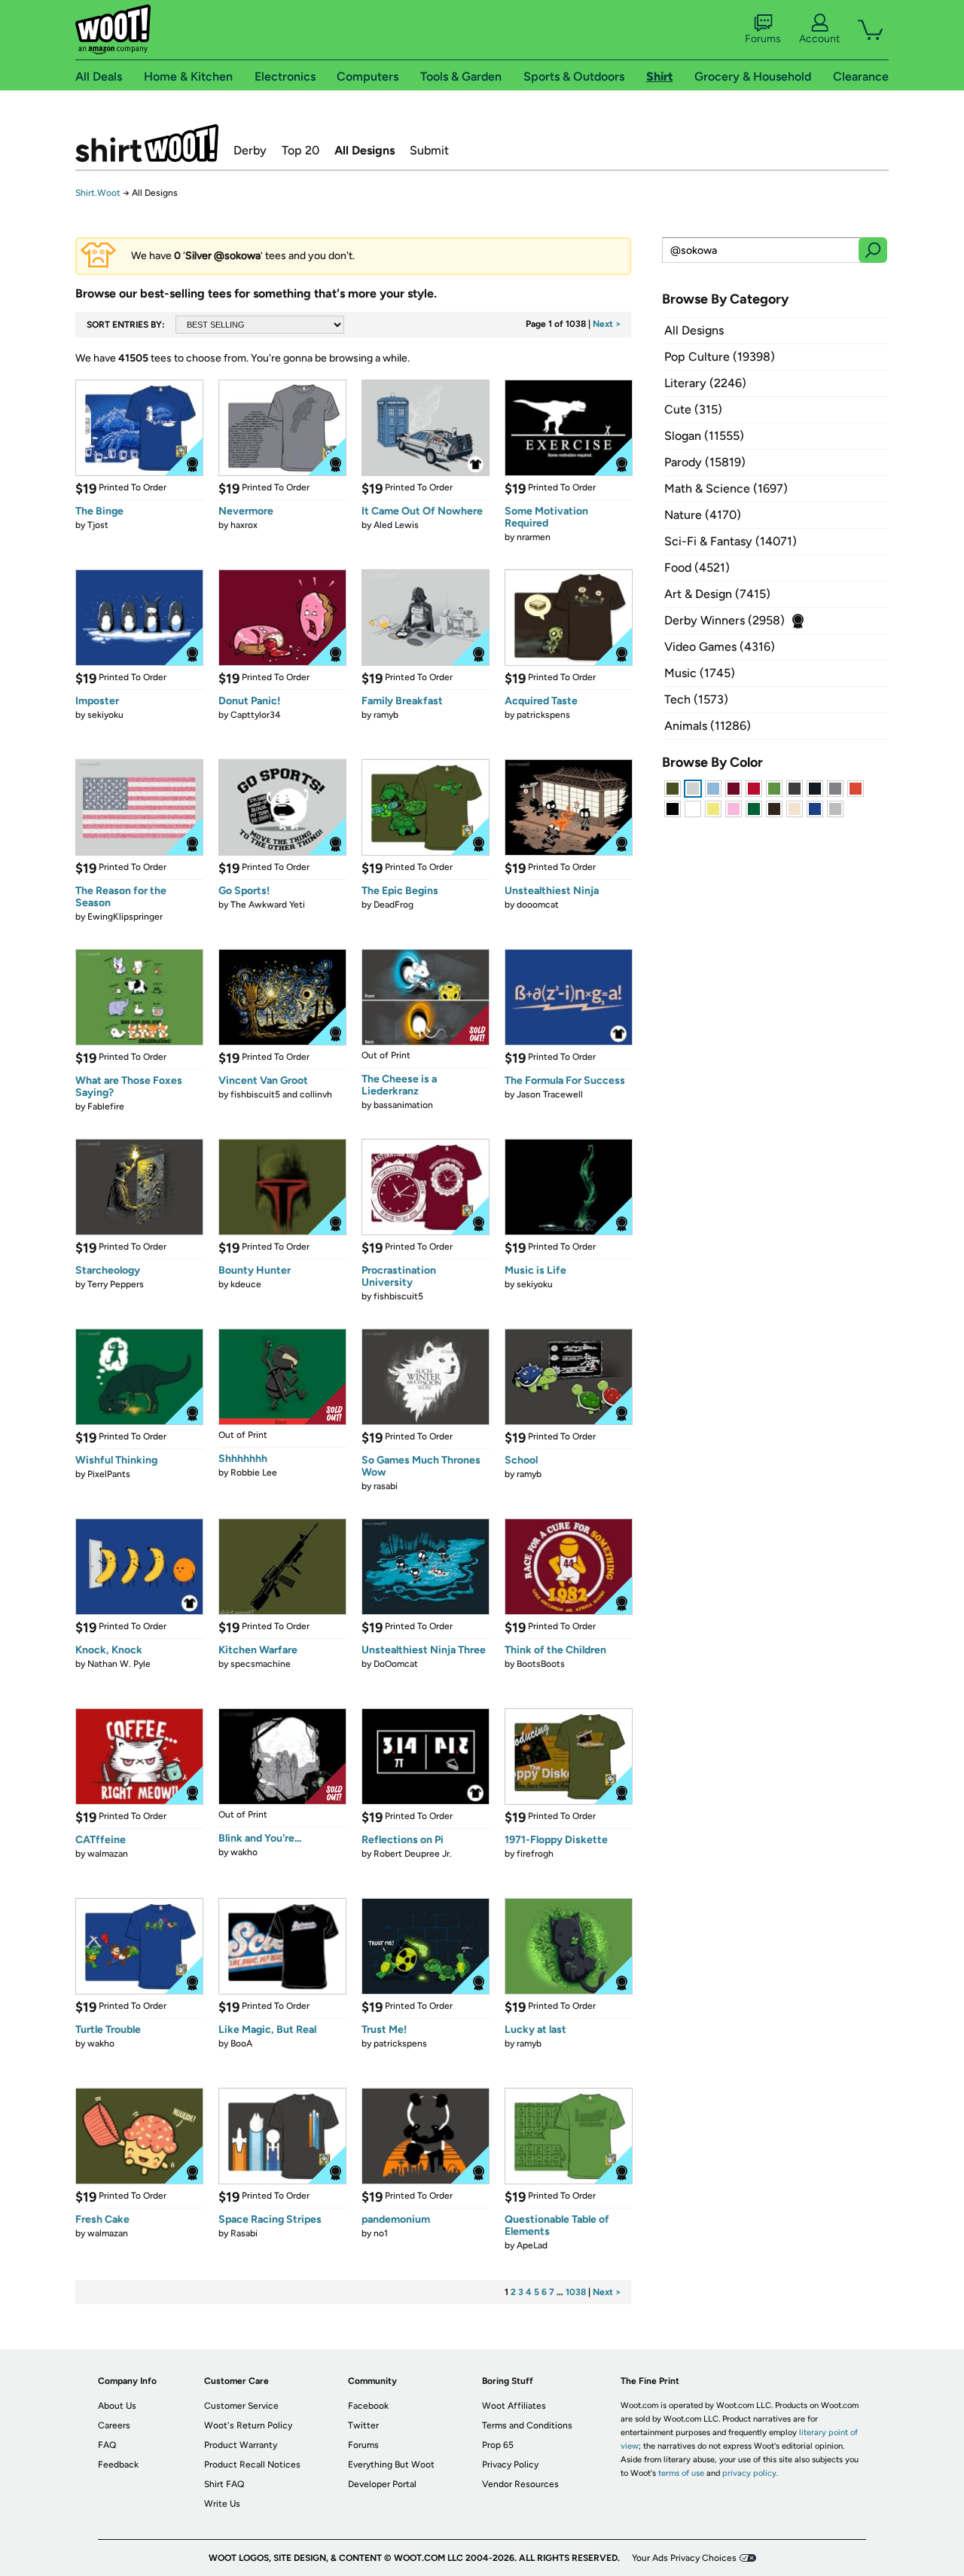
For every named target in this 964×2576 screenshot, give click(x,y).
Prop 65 (498, 2445)
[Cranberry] (734, 789)
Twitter (363, 2425)
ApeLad (532, 2245)
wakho (244, 1852)
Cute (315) (693, 409)
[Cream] (795, 809)
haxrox (244, 525)
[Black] (673, 809)
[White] (693, 809)
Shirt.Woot (147, 143)
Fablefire (106, 1106)
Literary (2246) (705, 383)
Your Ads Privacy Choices (684, 2558)
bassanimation (403, 1105)
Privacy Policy (510, 2465)
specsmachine (261, 1664)
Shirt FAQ (224, 2484)
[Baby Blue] (713, 789)
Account (819, 39)
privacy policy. (750, 2473)
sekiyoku (105, 715)
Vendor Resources (520, 2484)
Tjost (98, 525)
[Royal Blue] (815, 809)
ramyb (386, 715)
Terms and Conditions (527, 2425)
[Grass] (774, 789)
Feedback (118, 2465)
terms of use (681, 2473)
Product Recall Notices (252, 2465)
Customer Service (241, 2406)
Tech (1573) (696, 699)
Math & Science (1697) (726, 488)
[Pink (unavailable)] (734, 809)
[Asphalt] (795, 789)
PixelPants (109, 1474)
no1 (381, 2233)
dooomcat (538, 905)
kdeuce (246, 1284)
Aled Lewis (396, 525)
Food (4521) (697, 568)
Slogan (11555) (704, 436)
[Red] (754, 789)
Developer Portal (382, 2484)
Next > (607, 324)
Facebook (368, 2406)
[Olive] (673, 789)
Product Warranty (241, 2445)
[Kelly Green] (754, 809)
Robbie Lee (254, 1473)
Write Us (222, 2504)
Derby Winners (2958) (725, 620)
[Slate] (835, 789)
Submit (429, 150)
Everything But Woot (391, 2465)
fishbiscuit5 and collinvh (281, 1094)
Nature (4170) (703, 515)
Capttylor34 (255, 715)
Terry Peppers (116, 1284)
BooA (241, 2043)
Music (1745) (700, 673)
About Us (117, 2406)
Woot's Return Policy (248, 2425)
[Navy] (815, 789)
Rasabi (244, 2233)
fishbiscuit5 (398, 1296)
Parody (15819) (705, 462)
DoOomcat (396, 1664)
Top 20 (300, 150)
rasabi (386, 1486)
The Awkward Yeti (268, 905)
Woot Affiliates (514, 2406)
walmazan (108, 1854)
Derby (250, 150)
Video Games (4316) (720, 647)
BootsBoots (541, 1664)
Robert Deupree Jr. (413, 1854)
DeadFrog (394, 905)
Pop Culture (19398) (720, 357)
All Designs (365, 150)
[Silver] (693, 789)
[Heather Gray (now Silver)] (835, 809)
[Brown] (774, 809)
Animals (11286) (708, 726)
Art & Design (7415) (717, 594)
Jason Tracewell (550, 1094)
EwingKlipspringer (125, 917)
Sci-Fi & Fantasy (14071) (731, 541)
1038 (576, 2292)
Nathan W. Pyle (119, 1664)
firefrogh (535, 1854)
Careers (114, 2425)
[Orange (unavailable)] (856, 789)
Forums (763, 39)
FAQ (107, 2445)
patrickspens (543, 715)
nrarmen (534, 537)
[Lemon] (713, 809)
